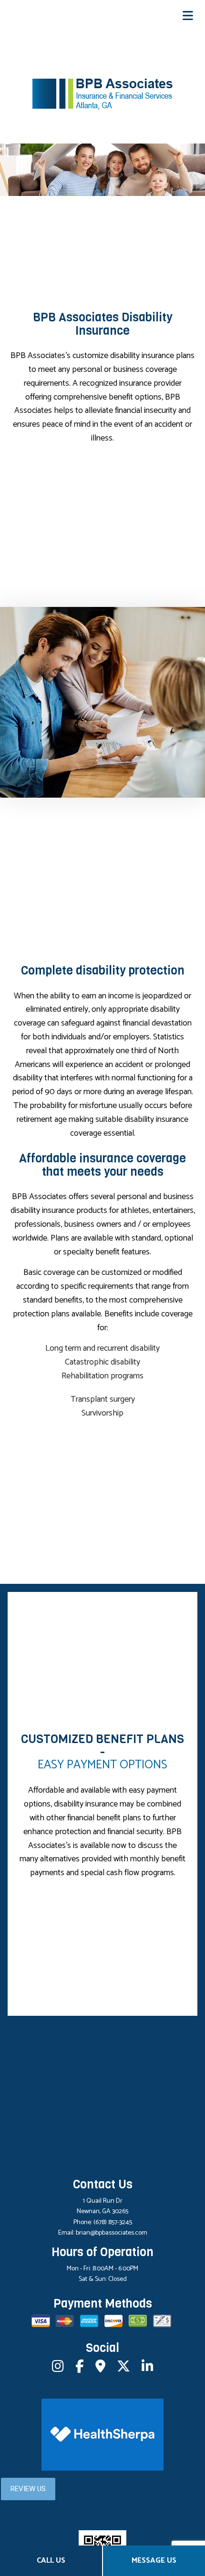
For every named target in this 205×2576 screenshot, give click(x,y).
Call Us (51, 2561)
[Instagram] (58, 2369)
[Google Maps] (100, 2369)
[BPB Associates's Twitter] (123, 2369)
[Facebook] (80, 2369)
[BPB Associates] (103, 94)
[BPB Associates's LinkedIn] (148, 2369)
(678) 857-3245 (113, 2222)
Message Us (154, 2561)
